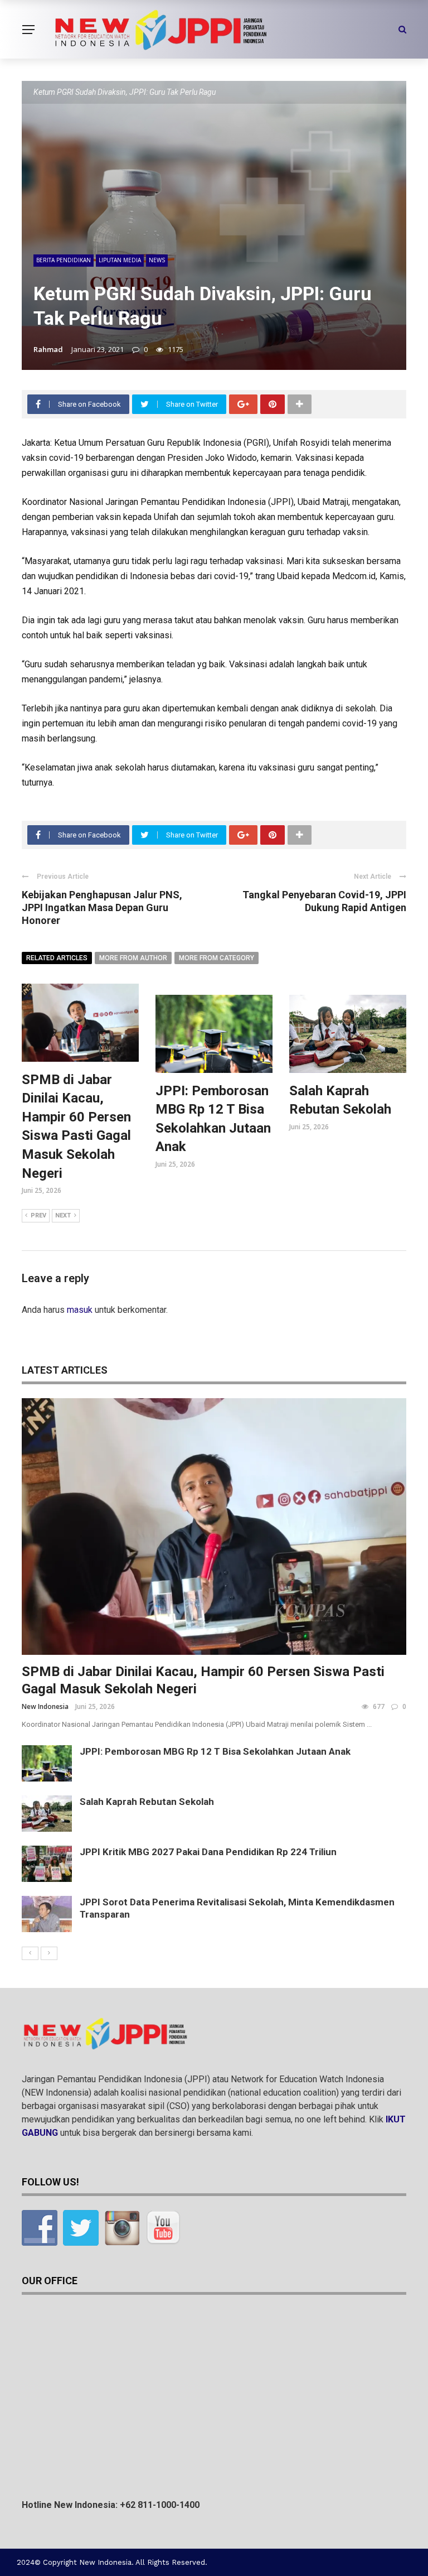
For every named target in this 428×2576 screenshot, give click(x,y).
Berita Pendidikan (64, 260)
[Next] (49, 1953)
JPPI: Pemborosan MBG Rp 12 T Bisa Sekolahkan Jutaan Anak (215, 1751)
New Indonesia (45, 1706)
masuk (80, 1310)
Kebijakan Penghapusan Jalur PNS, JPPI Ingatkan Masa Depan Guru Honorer (102, 908)
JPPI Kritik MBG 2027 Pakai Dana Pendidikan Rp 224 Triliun (208, 1852)
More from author (133, 958)
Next (63, 1215)
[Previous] (30, 1953)
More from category (217, 958)
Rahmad (48, 349)
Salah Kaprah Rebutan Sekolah (147, 1802)
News (157, 260)
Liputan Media (120, 260)
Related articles (57, 958)
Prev (38, 1215)
